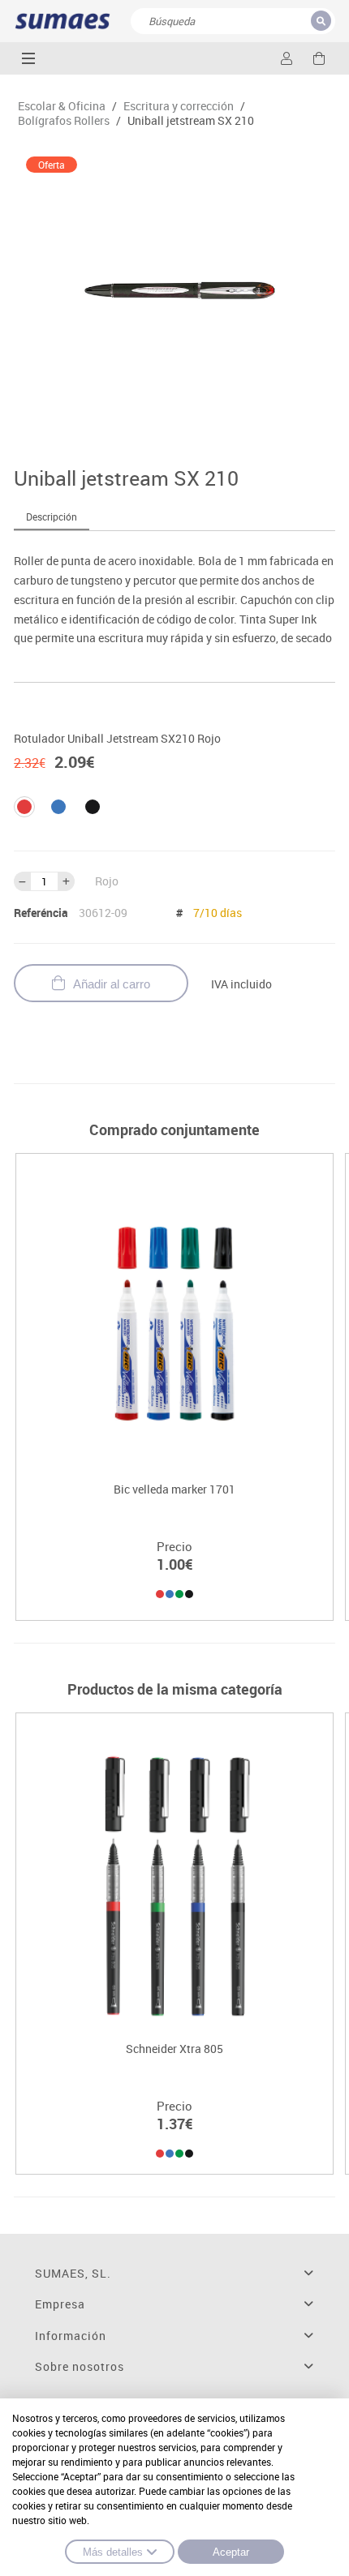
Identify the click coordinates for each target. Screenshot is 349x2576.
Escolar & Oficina (62, 106)
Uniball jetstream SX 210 (191, 121)
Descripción (52, 516)
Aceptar (231, 2552)
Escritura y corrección (179, 106)
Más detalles (113, 2552)
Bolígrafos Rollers (64, 121)
